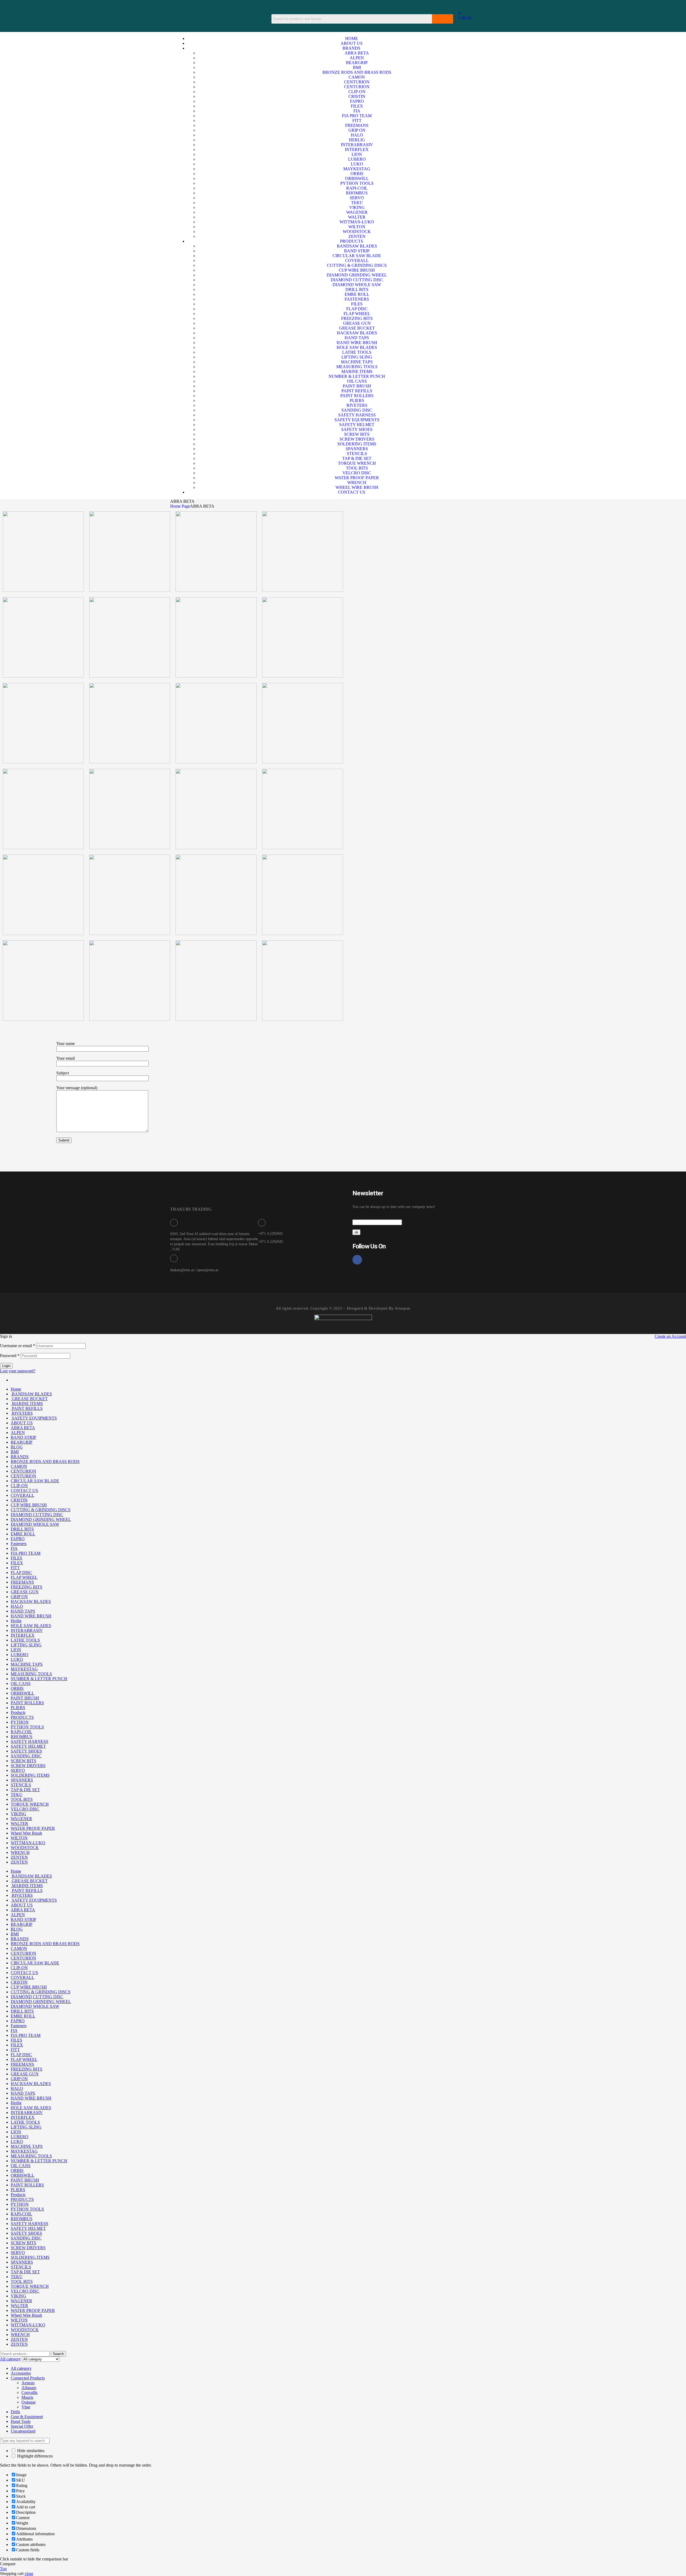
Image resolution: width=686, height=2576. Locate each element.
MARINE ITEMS (27, 1404)
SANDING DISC (26, 1756)
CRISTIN (19, 1500)
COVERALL (23, 1495)
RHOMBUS (22, 1737)
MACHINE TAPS (27, 1664)
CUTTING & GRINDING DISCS (41, 1510)
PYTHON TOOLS (27, 1727)
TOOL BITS (22, 1799)
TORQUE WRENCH (30, 1804)
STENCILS (21, 1785)
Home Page (180, 506)
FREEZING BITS (27, 1587)
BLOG (17, 1447)
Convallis (29, 2392)
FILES (16, 1558)
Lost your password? (18, 1371)
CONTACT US (24, 1490)
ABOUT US (22, 1423)
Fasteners (19, 1544)
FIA (14, 1548)
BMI (15, 1452)
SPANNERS (22, 1780)
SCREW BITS (23, 1761)
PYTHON (20, 1722)
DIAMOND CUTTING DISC (37, 1515)
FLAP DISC (21, 1572)
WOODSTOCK (25, 1848)
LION (16, 1650)
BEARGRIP (22, 1442)
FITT (15, 1568)
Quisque (29, 2402)
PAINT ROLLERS (27, 1703)
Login (6, 1366)
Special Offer (22, 2426)
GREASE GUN (25, 1592)
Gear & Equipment (27, 2417)
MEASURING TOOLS (31, 1674)
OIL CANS (21, 1684)
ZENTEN (19, 1857)
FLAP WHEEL (24, 1577)
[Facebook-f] (357, 1260)
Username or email (18, 1346)
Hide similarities (30, 2451)
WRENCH (20, 1852)
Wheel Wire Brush (26, 1833)
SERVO (18, 1770)
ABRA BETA (23, 1428)
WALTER (19, 1823)
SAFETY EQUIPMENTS (34, 1418)
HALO (17, 1606)
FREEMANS (22, 1582)
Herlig (16, 1621)
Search (58, 2354)
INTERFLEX (23, 1635)
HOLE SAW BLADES (31, 1626)
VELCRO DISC (25, 1809)
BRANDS (20, 1457)
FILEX (17, 1563)
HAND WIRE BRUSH (31, 1616)
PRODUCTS (22, 1717)
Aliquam (29, 2388)
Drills (15, 2412)
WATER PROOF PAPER (33, 1828)
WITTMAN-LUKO (28, 1843)
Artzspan (402, 1308)
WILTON (19, 1838)
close (29, 2573)
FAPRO (18, 1539)
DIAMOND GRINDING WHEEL (41, 1519)
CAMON (19, 1466)
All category (21, 2368)
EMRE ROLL (23, 1534)
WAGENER (21, 1819)
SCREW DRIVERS (28, 1766)
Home (16, 1389)
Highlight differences (34, 2456)
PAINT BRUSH (25, 1698)
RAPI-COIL (21, 1732)
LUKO (17, 1659)
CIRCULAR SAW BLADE (35, 1481)
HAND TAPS (23, 1611)
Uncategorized (23, 2431)
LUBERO (20, 1655)
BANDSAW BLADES (31, 1394)
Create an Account (670, 1336)
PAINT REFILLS (27, 1408)
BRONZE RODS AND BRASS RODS (45, 1461)
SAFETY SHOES (26, 1751)
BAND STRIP (23, 1437)
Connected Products (28, 2378)
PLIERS (18, 1708)
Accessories (21, 2373)
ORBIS (17, 1688)
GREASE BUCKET (29, 1399)
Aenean (28, 2383)
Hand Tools (21, 2421)
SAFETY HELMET (28, 1746)
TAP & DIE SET (25, 1790)
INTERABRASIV (27, 1630)
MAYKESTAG (24, 1669)
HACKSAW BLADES (31, 1601)
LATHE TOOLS (25, 1640)
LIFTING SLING (26, 1645)
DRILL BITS (22, 1529)
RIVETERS (22, 1413)
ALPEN (18, 1433)
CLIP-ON (19, 1486)
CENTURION (23, 1471)
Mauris (27, 2397)
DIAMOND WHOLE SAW (35, 1524)
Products (18, 1712)
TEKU (17, 1795)
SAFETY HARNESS (29, 1741)
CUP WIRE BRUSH (29, 1505)
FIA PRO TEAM (26, 1553)
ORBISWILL (23, 1693)
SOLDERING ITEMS (30, 1775)
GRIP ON (19, 1597)
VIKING (18, 1814)
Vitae (26, 2407)
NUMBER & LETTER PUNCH (39, 1679)
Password (10, 1356)
